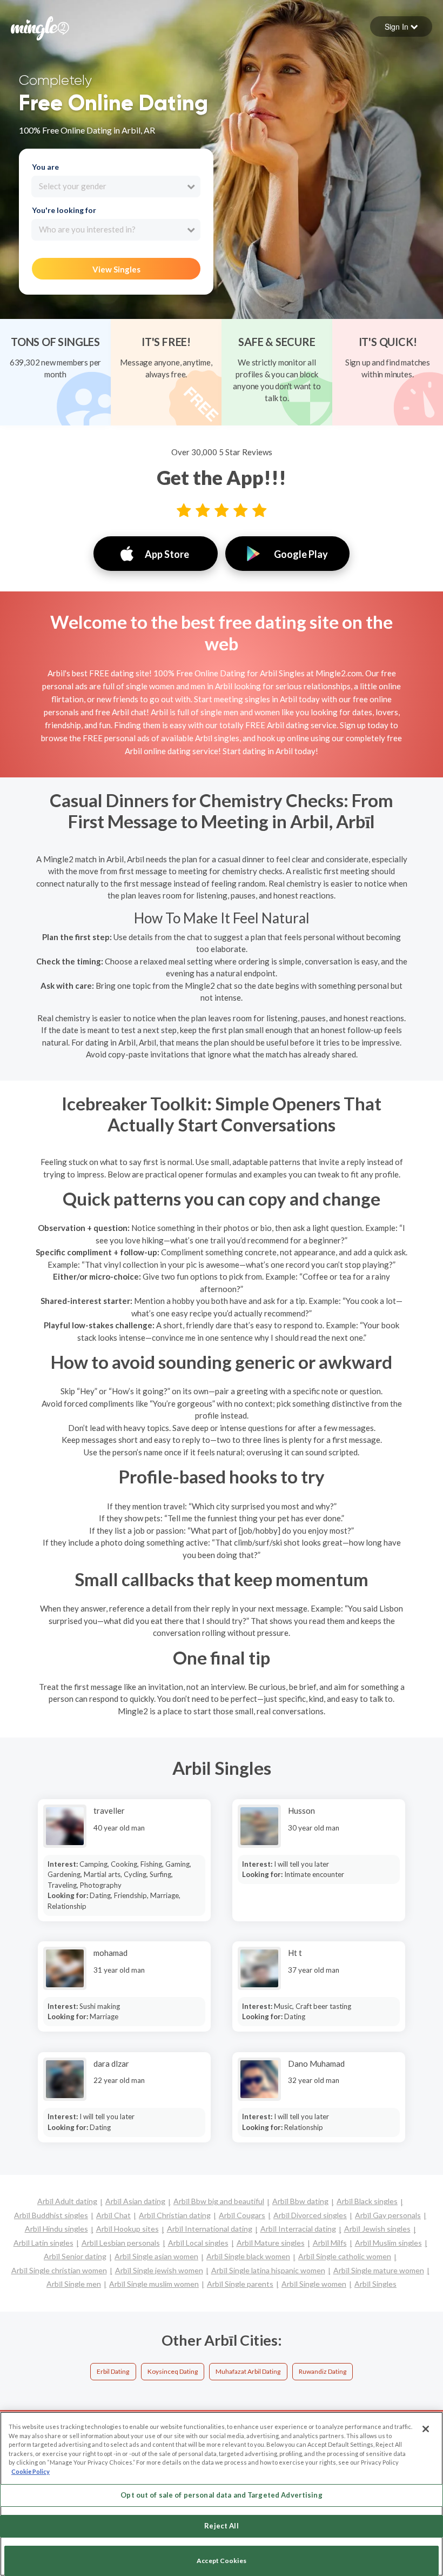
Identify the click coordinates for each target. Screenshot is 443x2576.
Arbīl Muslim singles (388, 2243)
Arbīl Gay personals (388, 2215)
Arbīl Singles (375, 2284)
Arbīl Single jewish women (159, 2270)
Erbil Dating (113, 2371)
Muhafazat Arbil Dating (248, 2371)
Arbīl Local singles (198, 2243)
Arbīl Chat (113, 2215)
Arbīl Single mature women (379, 2270)
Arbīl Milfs (330, 2243)
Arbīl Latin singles (43, 2243)
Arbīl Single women (314, 2284)
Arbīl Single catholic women (345, 2256)
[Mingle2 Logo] (40, 27)
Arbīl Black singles (367, 2201)
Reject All (221, 2526)
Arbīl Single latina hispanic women (268, 2270)
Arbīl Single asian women (156, 2256)
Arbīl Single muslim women (154, 2284)
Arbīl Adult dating (67, 2201)
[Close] (426, 2429)
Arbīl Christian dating (175, 2215)
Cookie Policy (31, 2471)
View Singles (116, 269)
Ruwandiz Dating (323, 2371)
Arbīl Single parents (240, 2284)
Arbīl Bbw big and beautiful (219, 2201)
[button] (401, 26)
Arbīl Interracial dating (298, 2229)
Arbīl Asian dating (135, 2201)
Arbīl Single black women (248, 2256)
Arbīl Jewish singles (377, 2229)
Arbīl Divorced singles (310, 2215)
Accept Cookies (222, 2561)
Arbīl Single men (74, 2284)
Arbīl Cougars (242, 2215)
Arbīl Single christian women (59, 2270)
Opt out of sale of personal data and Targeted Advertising (221, 2495)
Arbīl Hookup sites (127, 2229)
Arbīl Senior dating (75, 2256)
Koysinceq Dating (173, 2371)
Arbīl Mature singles (271, 2243)
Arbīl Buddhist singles (51, 2215)
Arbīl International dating (210, 2229)
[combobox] (116, 187)
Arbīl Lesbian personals (121, 2243)
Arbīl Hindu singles (56, 2229)
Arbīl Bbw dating (300, 2201)
